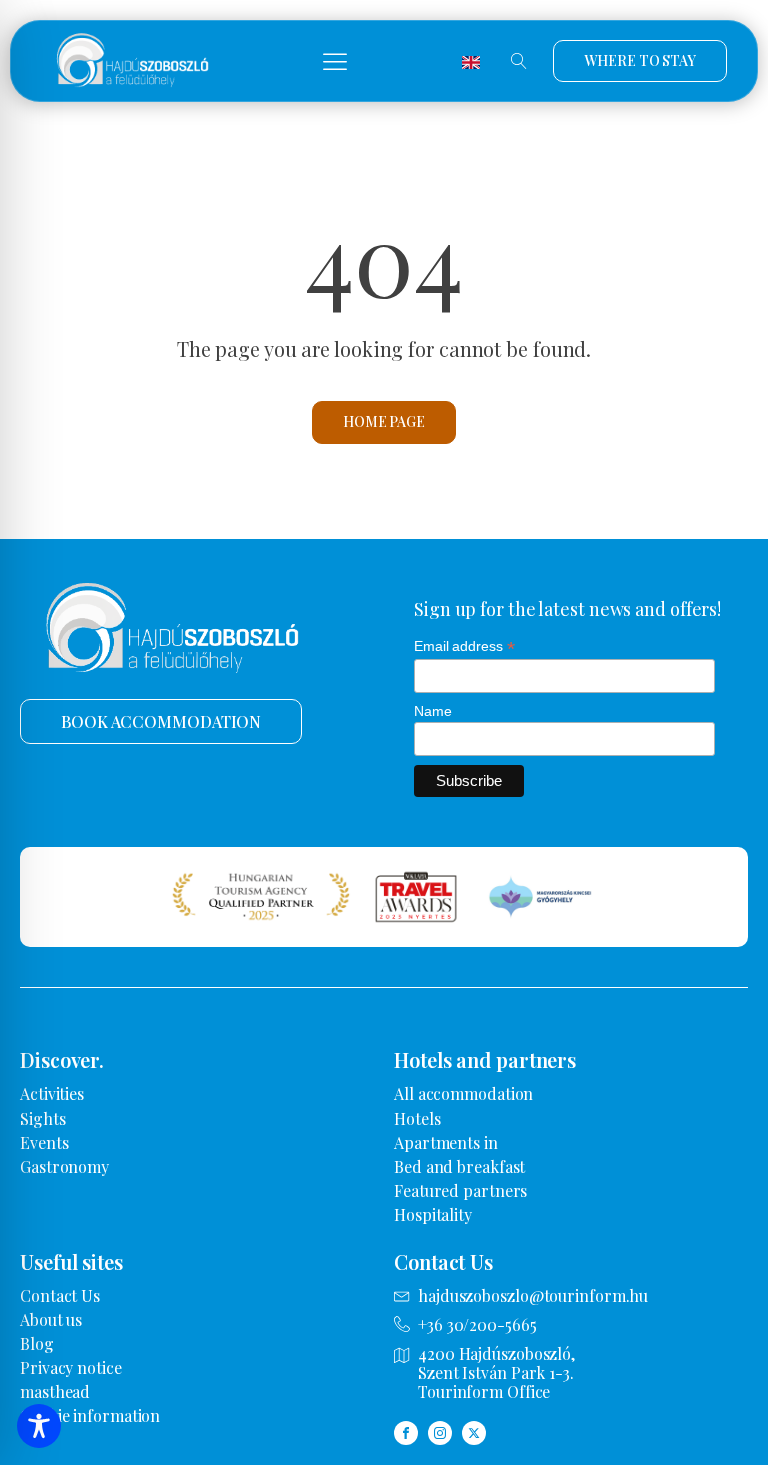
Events (44, 1142)
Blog (37, 1343)
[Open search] (519, 61)
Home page (384, 421)
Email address (464, 646)
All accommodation (463, 1093)
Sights (42, 1118)
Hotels (417, 1118)
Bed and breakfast (459, 1166)
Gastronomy (64, 1166)
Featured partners (460, 1190)
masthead (55, 1391)
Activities (52, 1093)
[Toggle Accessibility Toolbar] (39, 1426)
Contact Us (60, 1295)
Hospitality (433, 1214)
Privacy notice (71, 1367)
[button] (335, 61)
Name (433, 711)
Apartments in (446, 1142)
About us (51, 1319)
